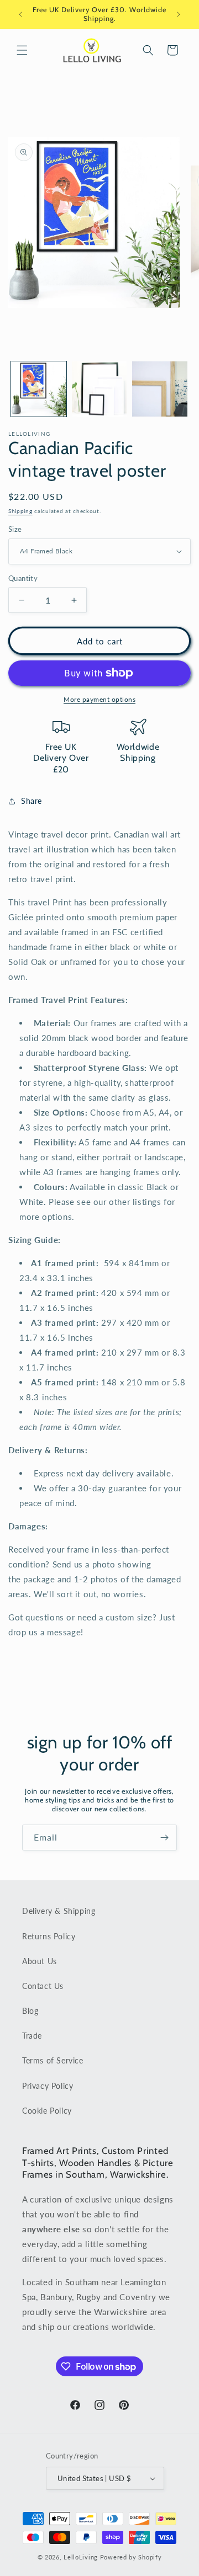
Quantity (23, 578)
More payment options (99, 699)
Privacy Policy (48, 2086)
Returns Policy (49, 1936)
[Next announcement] (179, 14)
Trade (32, 2036)
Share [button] (32, 801)
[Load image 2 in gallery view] (99, 389)
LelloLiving (81, 2557)
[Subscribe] (164, 1838)
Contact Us (43, 1986)
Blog (30, 2011)
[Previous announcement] (20, 14)
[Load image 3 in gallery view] (160, 389)
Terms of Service (53, 2060)
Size (15, 529)
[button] (22, 50)
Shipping (20, 511)
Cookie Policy (47, 2111)
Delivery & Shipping (59, 1911)
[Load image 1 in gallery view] (39, 389)
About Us (40, 1961)
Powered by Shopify (131, 2557)
